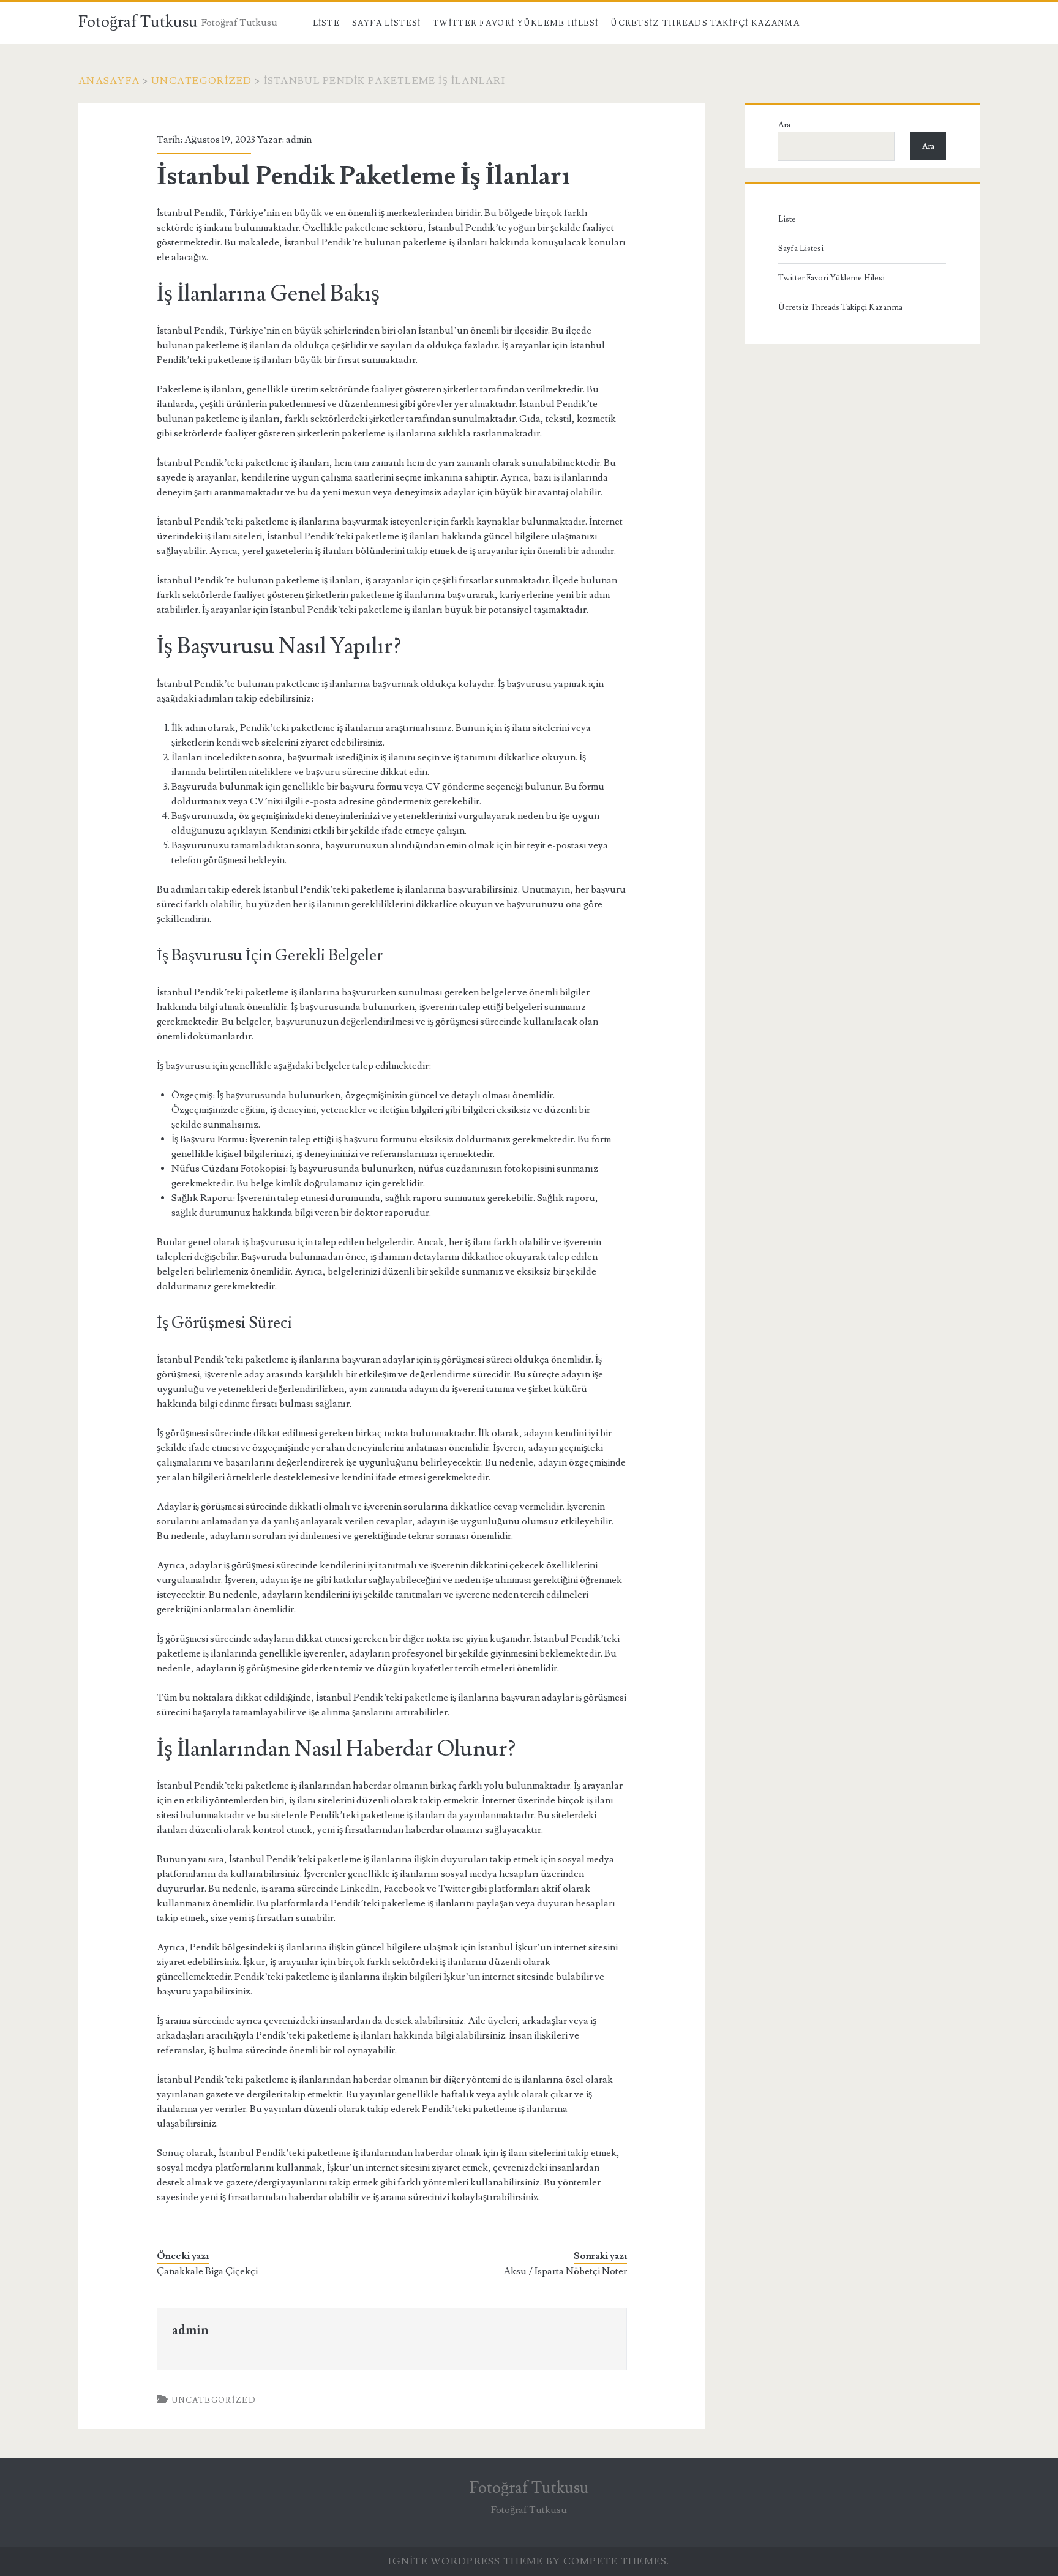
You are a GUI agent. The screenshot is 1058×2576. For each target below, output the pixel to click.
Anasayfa (109, 81)
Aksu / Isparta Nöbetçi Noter (565, 2271)
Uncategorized (202, 81)
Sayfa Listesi (387, 23)
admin (299, 140)
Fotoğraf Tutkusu (138, 22)
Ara (784, 125)
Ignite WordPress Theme (466, 2561)
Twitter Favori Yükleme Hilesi (516, 23)
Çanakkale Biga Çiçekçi (207, 2271)
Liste (327, 23)
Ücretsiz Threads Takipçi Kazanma (705, 23)
